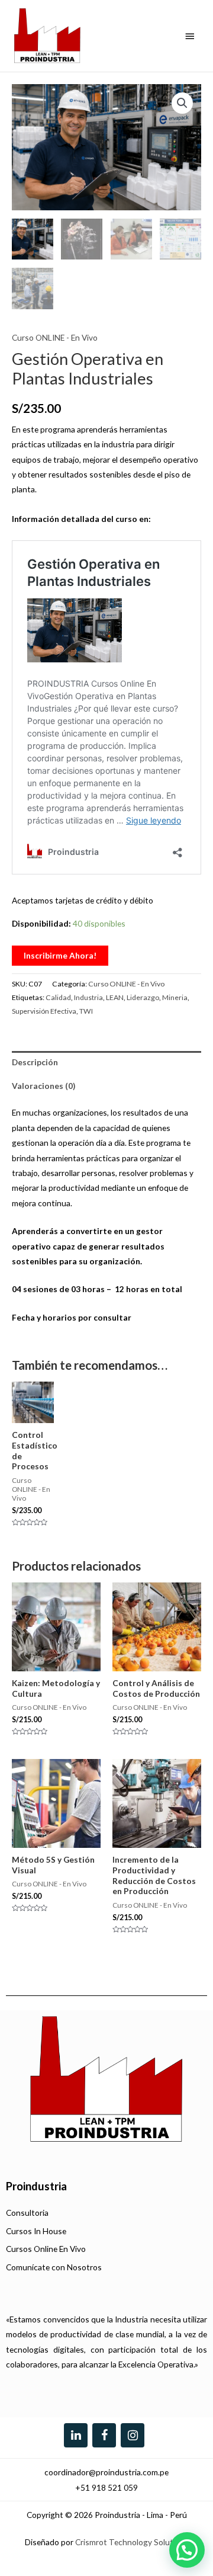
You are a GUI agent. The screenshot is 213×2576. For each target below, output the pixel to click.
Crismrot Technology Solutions (132, 2541)
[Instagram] (133, 2435)
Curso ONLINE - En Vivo (55, 337)
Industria (88, 997)
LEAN (115, 997)
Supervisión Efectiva (44, 1011)
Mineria (175, 997)
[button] (182, 103)
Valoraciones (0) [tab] (43, 1086)
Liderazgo (143, 997)
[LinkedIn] (76, 2435)
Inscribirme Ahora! (60, 955)
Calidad (58, 997)
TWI (86, 1011)
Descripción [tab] (35, 1062)
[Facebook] (104, 2435)
